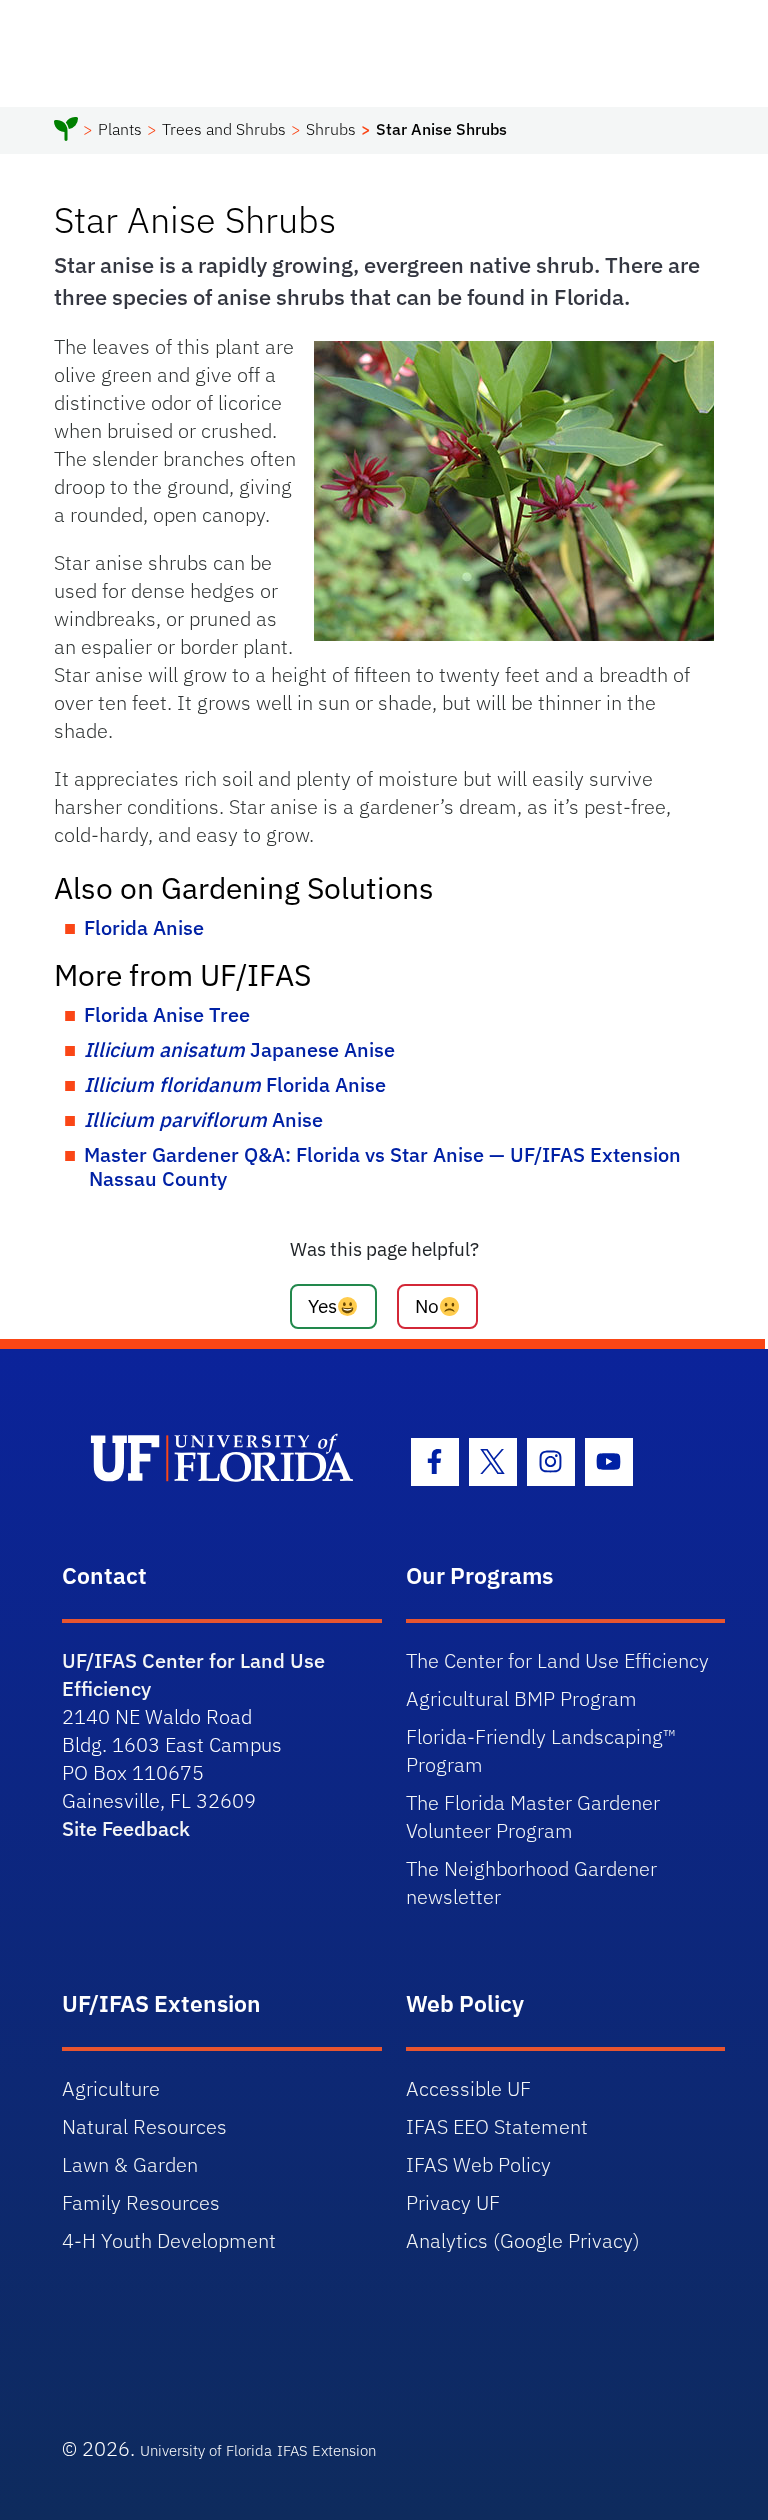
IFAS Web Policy (478, 2164)
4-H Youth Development (169, 2240)
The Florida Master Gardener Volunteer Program (533, 1816)
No (427, 1305)
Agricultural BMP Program (521, 1698)
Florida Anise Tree (167, 1014)
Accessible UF (468, 2088)
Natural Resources (144, 2126)
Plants (120, 129)
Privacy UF (453, 2202)
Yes (322, 1305)
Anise (203, 1119)
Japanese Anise (239, 1049)
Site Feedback (126, 1828)
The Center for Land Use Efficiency (557, 1660)
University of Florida (206, 2450)
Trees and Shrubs (224, 129)
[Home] (66, 132)
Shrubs (331, 129)
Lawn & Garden (130, 2164)
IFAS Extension (326, 2450)
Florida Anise (144, 927)
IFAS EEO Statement (497, 2126)
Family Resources (141, 2202)
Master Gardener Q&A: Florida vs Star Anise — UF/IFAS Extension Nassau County (382, 1166)
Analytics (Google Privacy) (523, 2240)
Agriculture (111, 2088)
